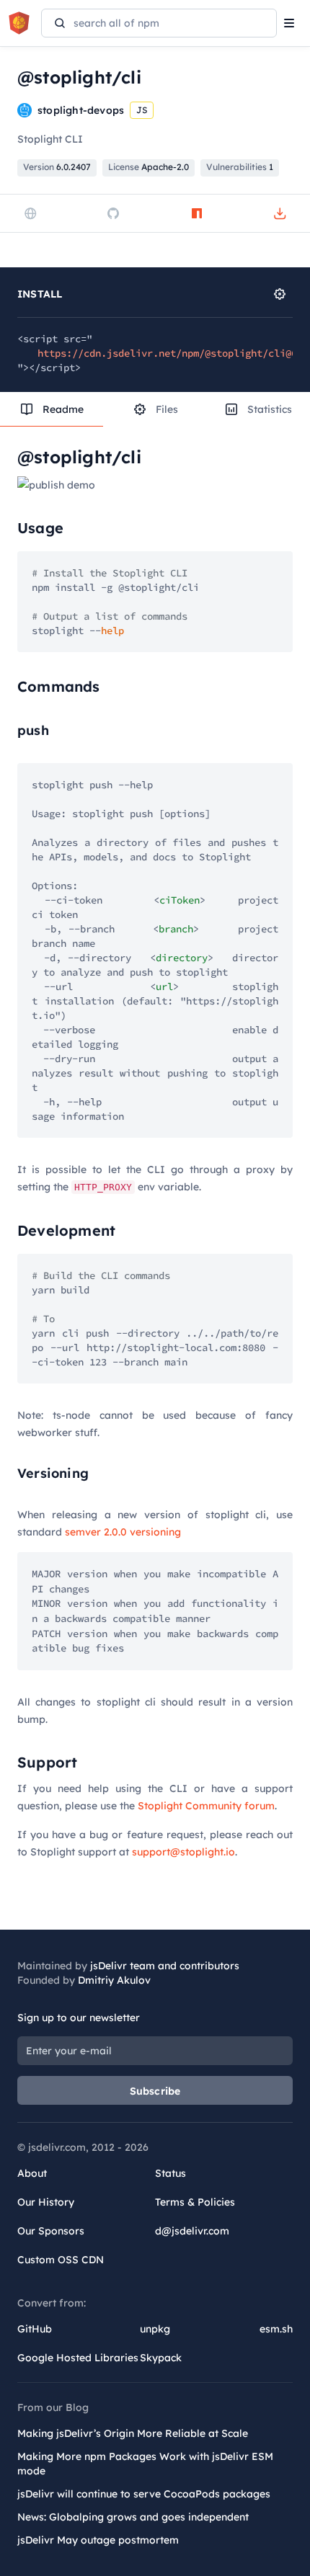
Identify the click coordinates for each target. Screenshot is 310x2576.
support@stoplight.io (183, 1852)
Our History (46, 2202)
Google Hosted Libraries (78, 2358)
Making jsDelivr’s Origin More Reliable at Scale (133, 2433)
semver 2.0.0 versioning (123, 1532)
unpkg (155, 2329)
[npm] (197, 213)
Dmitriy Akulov (114, 1980)
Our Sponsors (51, 2231)
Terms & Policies (195, 2202)
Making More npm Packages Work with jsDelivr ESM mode (145, 2464)
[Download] (280, 213)
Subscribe (155, 2091)
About (32, 2173)
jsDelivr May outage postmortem (98, 2540)
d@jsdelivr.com (192, 2231)
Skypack (161, 2358)
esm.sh (276, 2329)
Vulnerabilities (240, 167)
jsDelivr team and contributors (165, 1966)
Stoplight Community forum (206, 1806)
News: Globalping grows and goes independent (133, 2517)
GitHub (35, 2329)
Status (170, 2173)
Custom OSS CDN (61, 2260)
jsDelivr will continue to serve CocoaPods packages (144, 2494)
